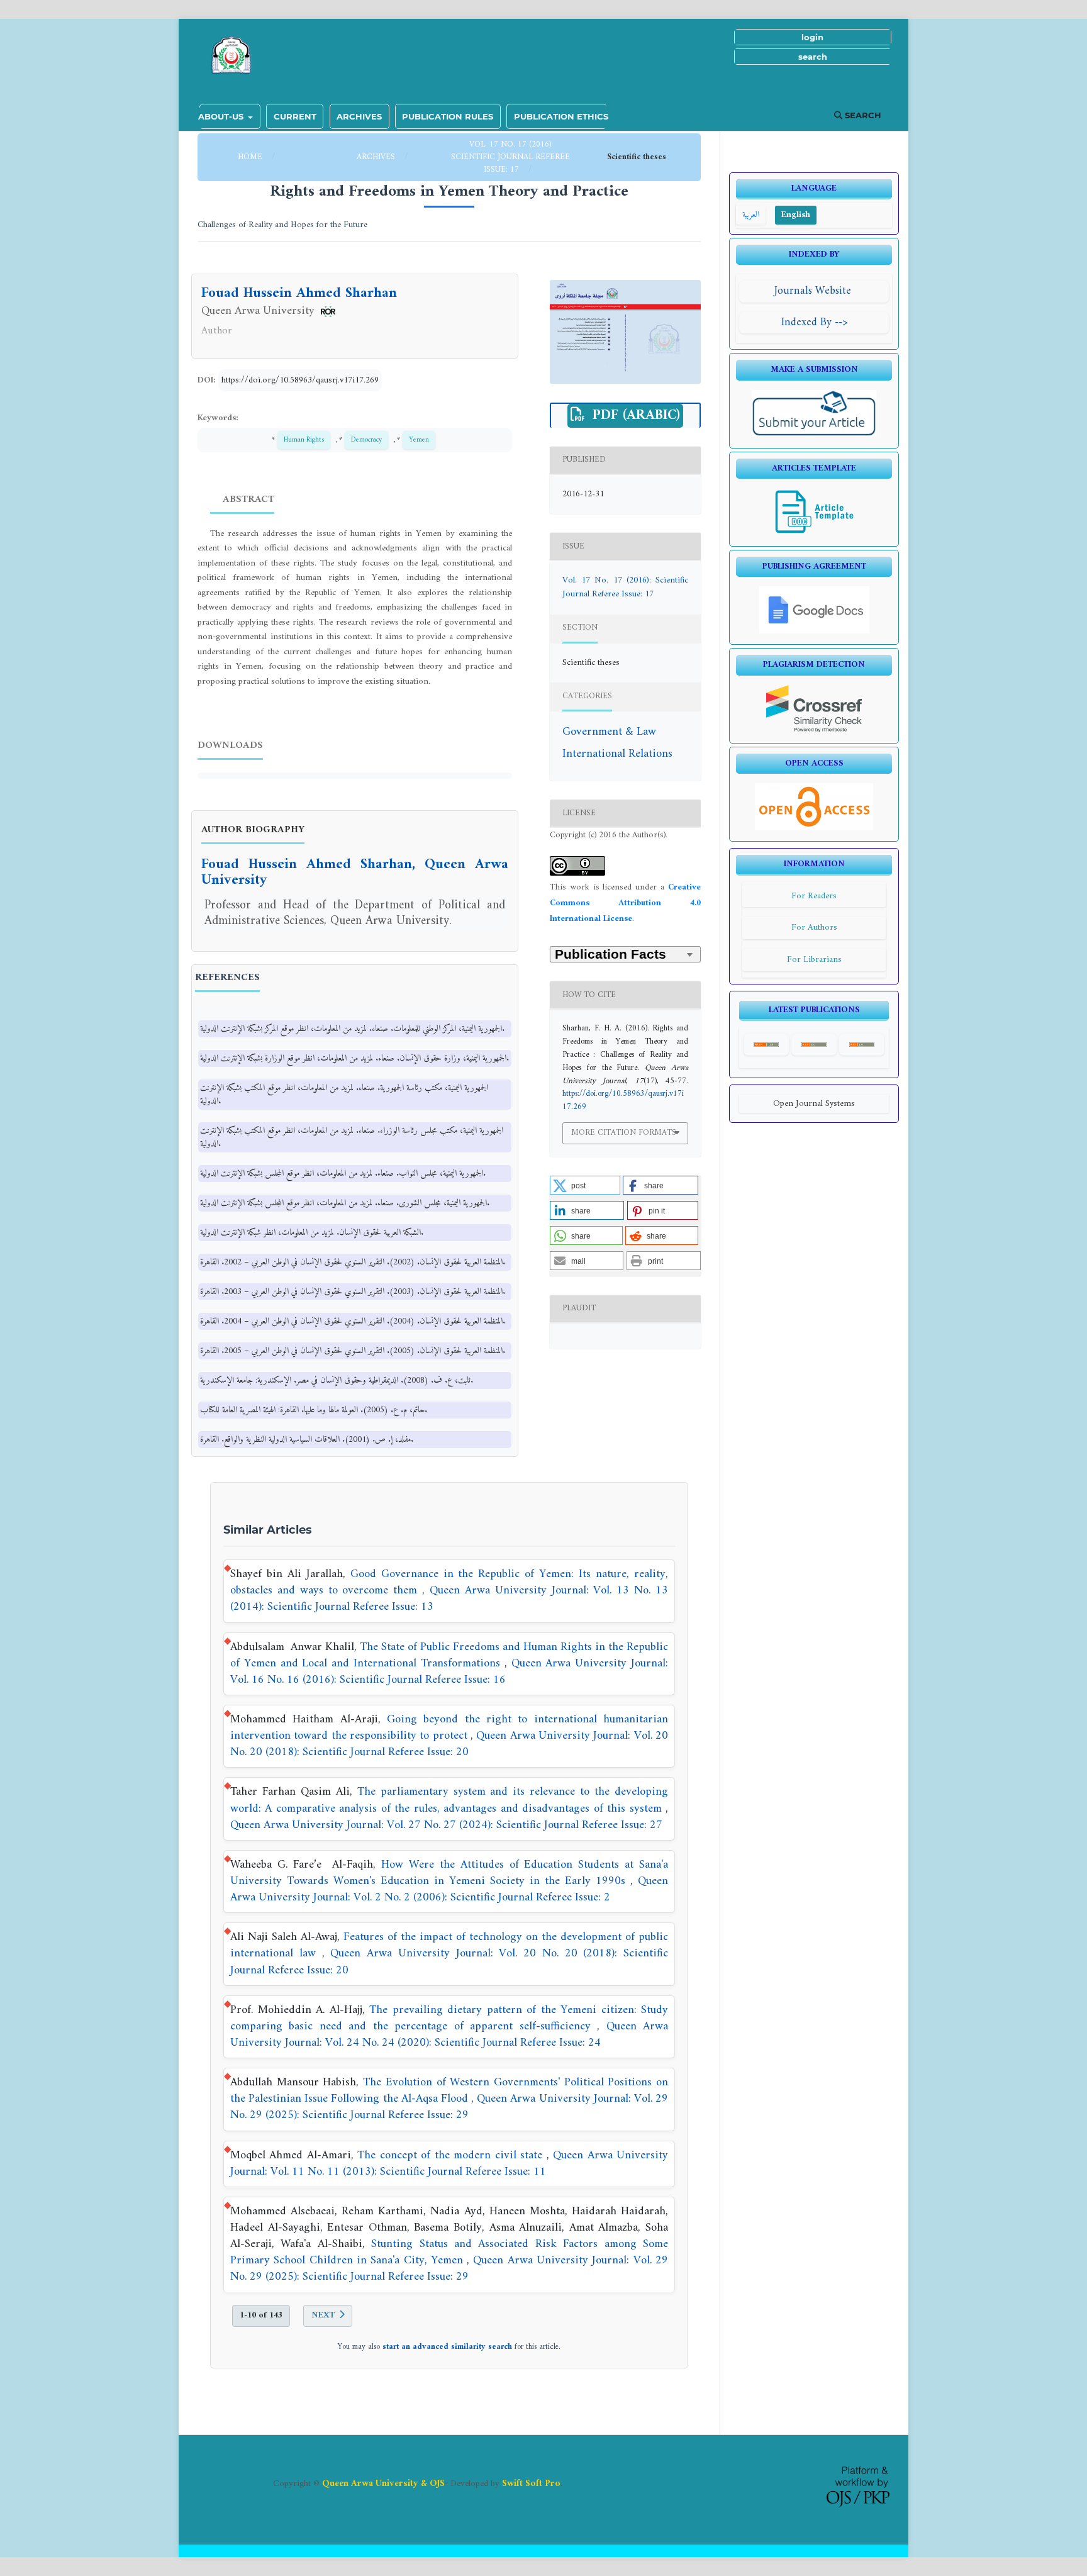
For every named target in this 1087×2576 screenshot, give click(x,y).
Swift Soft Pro (531, 2484)
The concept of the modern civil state (452, 2155)
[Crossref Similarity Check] (814, 730)
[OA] (814, 828)
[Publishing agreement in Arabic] (814, 631)
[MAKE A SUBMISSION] (814, 435)
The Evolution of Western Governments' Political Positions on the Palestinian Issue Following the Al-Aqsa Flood (449, 2091)
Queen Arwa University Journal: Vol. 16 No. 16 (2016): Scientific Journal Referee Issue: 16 (449, 1672)
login (812, 37)
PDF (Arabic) (634, 416)
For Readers (814, 896)
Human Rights (304, 440)
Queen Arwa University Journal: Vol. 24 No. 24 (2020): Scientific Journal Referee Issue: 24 (449, 2035)
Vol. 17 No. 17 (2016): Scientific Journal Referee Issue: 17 (510, 157)
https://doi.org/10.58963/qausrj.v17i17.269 (300, 380)
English (796, 215)
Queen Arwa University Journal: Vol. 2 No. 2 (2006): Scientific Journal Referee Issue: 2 (449, 1889)
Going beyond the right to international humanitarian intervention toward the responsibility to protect (449, 1728)
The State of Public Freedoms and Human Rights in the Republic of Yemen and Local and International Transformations (449, 1655)
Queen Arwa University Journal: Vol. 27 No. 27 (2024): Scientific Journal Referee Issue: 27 (446, 1825)
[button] (585, 1185)
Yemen (419, 440)
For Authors (814, 928)
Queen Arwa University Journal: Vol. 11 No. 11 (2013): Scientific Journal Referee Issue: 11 (449, 2164)
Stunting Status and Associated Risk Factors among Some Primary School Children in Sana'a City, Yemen (449, 2252)
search (813, 57)
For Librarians (814, 960)
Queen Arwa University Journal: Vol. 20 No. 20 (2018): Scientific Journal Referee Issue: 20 (449, 1744)
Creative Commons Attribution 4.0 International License (625, 903)
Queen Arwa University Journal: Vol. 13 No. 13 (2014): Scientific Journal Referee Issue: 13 (449, 1599)
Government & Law (609, 732)
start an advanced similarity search (447, 2347)
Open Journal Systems (814, 1104)
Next (323, 2315)
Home (251, 157)
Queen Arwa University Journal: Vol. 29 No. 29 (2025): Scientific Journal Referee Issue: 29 (449, 2107)
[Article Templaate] (814, 533)
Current (295, 116)
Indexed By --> (814, 322)
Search (862, 115)
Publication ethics (561, 116)
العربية (751, 215)
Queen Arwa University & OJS (383, 2484)
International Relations (617, 754)
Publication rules (448, 116)
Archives (359, 116)
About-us (222, 116)
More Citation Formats (624, 1133)
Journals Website (814, 291)
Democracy (366, 440)
